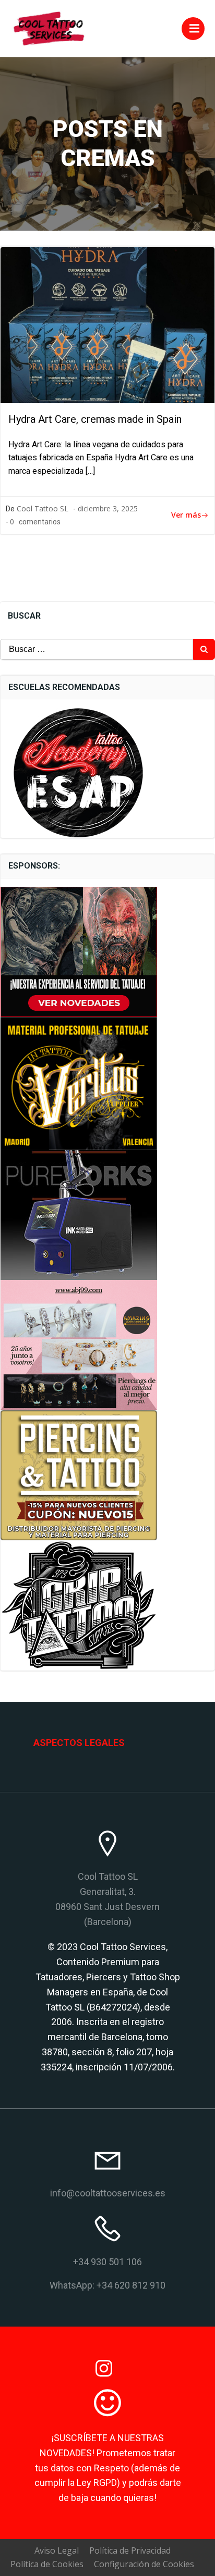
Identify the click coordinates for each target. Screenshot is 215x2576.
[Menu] (193, 29)
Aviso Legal (57, 2550)
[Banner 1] (79, 1344)
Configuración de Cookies (144, 2564)
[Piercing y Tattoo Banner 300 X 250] (79, 1475)
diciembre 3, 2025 (108, 508)
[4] (79, 1083)
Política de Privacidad (130, 2550)
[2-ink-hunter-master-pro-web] (79, 1214)
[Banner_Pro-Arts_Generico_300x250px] (79, 951)
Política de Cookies (47, 2564)
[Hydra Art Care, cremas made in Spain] (107, 324)
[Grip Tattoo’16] (79, 1605)
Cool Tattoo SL (43, 508)
